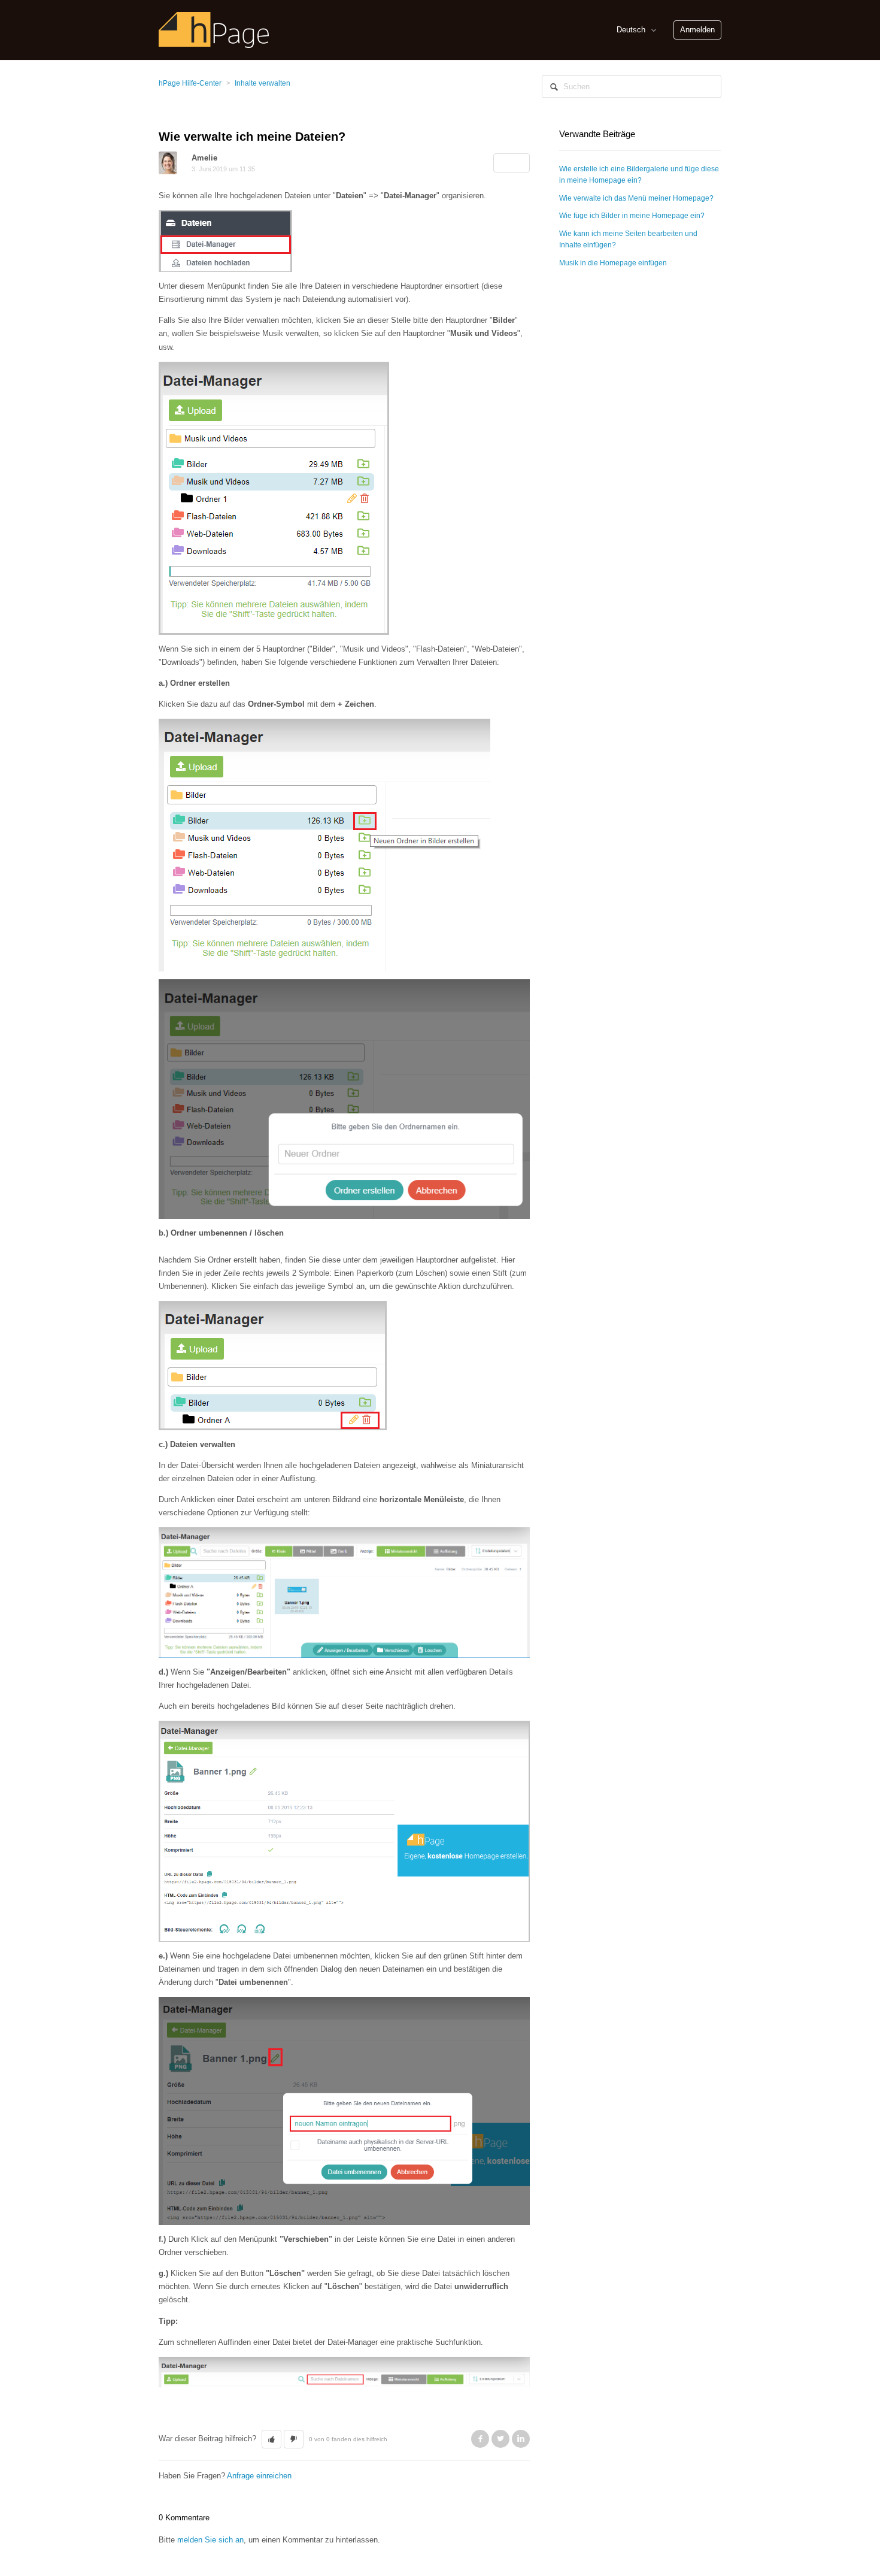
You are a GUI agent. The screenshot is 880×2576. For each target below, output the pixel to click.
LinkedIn (521, 2439)
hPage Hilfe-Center (190, 83)
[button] (271, 2439)
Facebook (480, 2439)
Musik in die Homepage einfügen (613, 263)
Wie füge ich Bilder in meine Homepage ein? (632, 216)
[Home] (214, 29)
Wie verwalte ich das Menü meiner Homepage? (636, 198)
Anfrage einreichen (259, 2476)
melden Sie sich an (210, 2540)
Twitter (500, 2439)
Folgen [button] (512, 163)
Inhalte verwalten (263, 83)
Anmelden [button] (697, 30)
